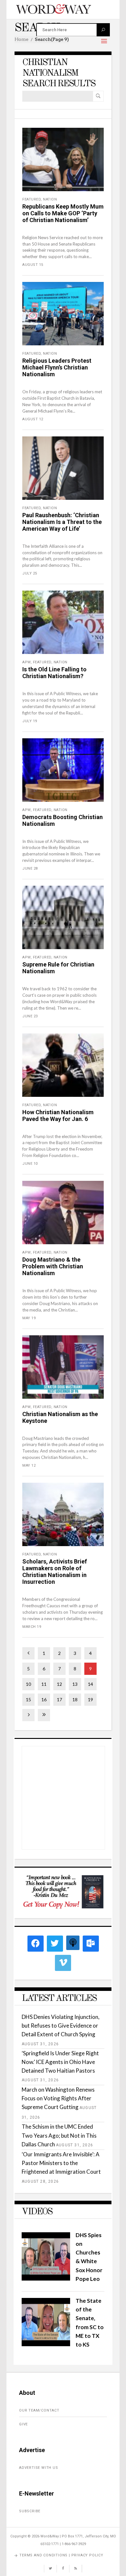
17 (59, 1699)
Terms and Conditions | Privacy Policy (61, 2555)
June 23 (30, 1016)
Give (23, 2424)
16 (44, 1699)
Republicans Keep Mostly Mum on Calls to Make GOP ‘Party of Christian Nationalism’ (63, 213)
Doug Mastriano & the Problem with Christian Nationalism (53, 1266)
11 (44, 1684)
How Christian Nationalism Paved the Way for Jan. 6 (58, 1115)
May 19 (29, 1318)
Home (21, 39)
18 (75, 1699)
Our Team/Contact (39, 2410)
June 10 (30, 1164)
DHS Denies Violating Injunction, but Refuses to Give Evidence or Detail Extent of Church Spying (61, 2025)
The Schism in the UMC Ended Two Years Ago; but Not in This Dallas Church (59, 2135)
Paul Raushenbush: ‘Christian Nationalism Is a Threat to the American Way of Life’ (62, 522)
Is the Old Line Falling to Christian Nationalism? (54, 673)
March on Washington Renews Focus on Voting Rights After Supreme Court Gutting (58, 2098)
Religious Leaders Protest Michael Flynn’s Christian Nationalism (57, 367)
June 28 (30, 868)
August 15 (33, 265)
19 (90, 1699)
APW (26, 662)
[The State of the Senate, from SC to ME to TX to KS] (46, 2344)
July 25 (30, 573)
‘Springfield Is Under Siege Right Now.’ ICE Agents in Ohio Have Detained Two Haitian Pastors (60, 2062)
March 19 (32, 1627)
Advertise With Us (39, 2468)
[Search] (98, 96)
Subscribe (30, 2511)
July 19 (30, 721)
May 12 (29, 1465)
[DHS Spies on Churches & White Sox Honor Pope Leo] (46, 2278)
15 (28, 1699)
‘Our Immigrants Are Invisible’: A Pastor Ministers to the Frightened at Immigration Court (61, 2163)
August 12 (33, 419)
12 (59, 1684)
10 (28, 1684)
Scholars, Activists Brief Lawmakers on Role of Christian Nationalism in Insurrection (55, 1572)
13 (75, 1684)
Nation (50, 199)
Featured (31, 199)
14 (90, 1684)
